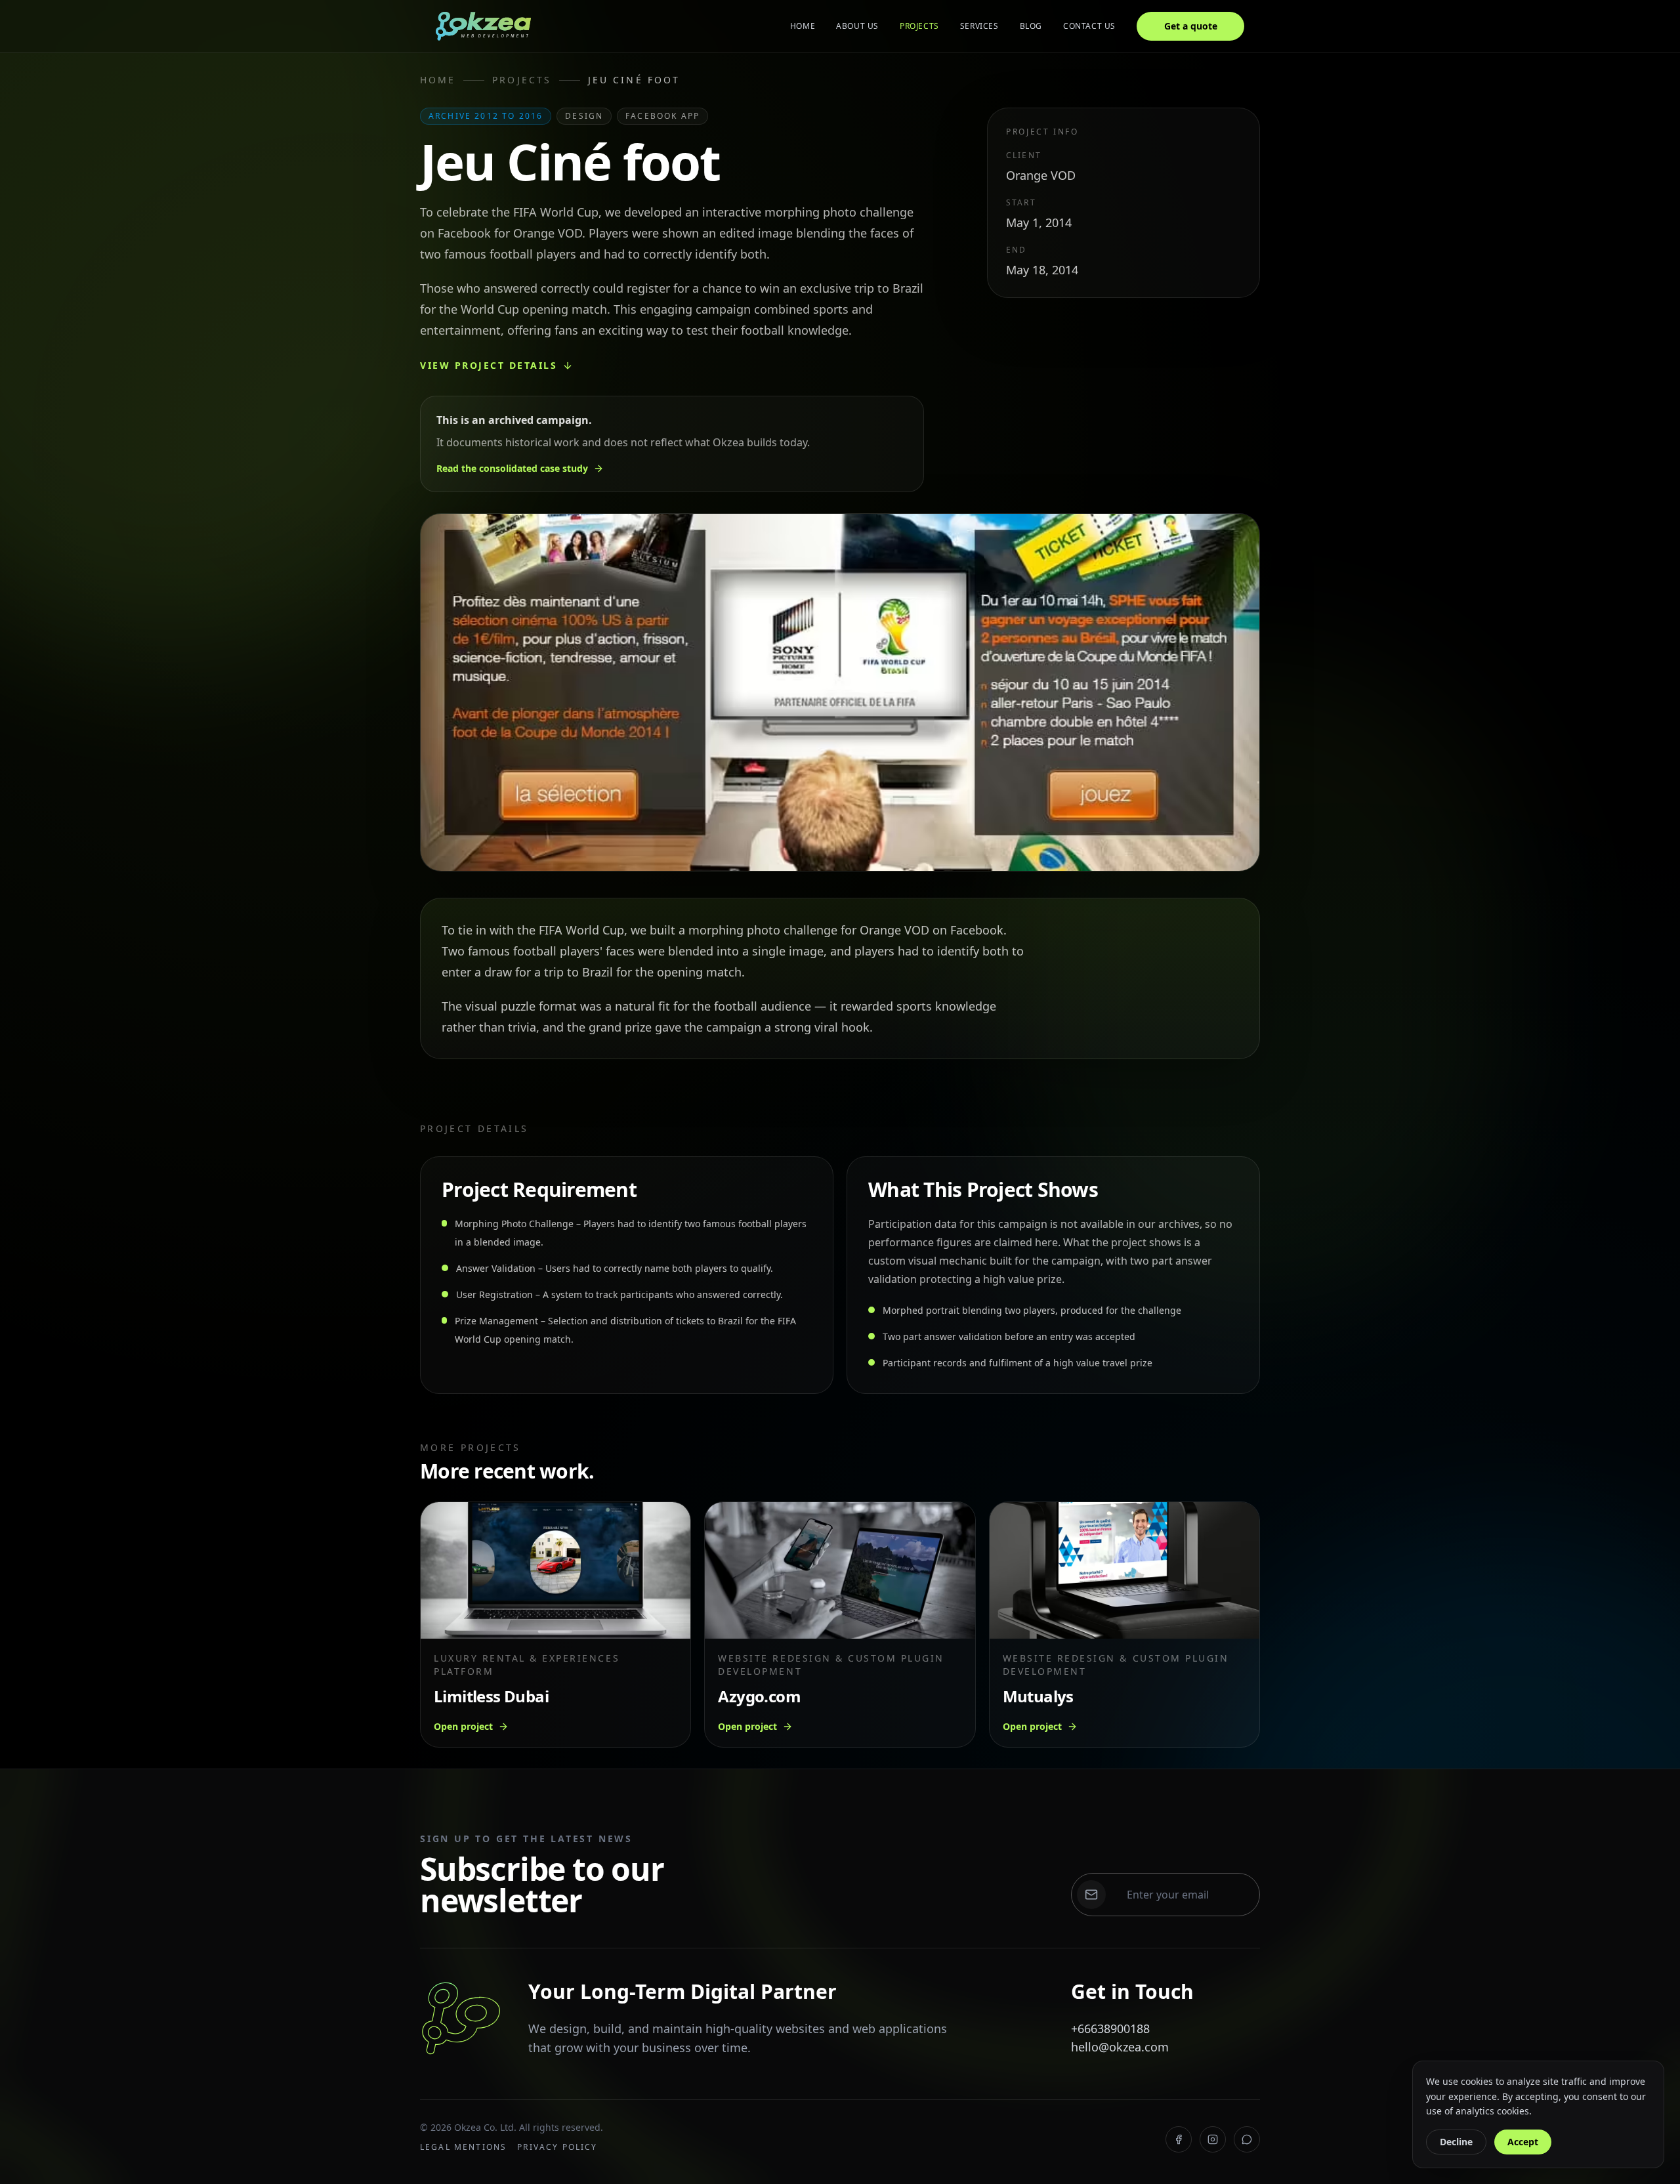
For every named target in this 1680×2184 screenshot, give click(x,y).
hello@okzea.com (1120, 2047)
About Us (857, 26)
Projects (919, 26)
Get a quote (1191, 26)
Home (803, 26)
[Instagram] (1213, 2139)
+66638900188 (1110, 2028)
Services (979, 26)
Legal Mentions (463, 2147)
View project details (489, 365)
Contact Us (1089, 26)
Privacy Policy (557, 2147)
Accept (1523, 2142)
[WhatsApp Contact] (1247, 2139)
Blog (1031, 26)
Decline (1456, 2142)
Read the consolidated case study (512, 468)
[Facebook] (1179, 2139)
